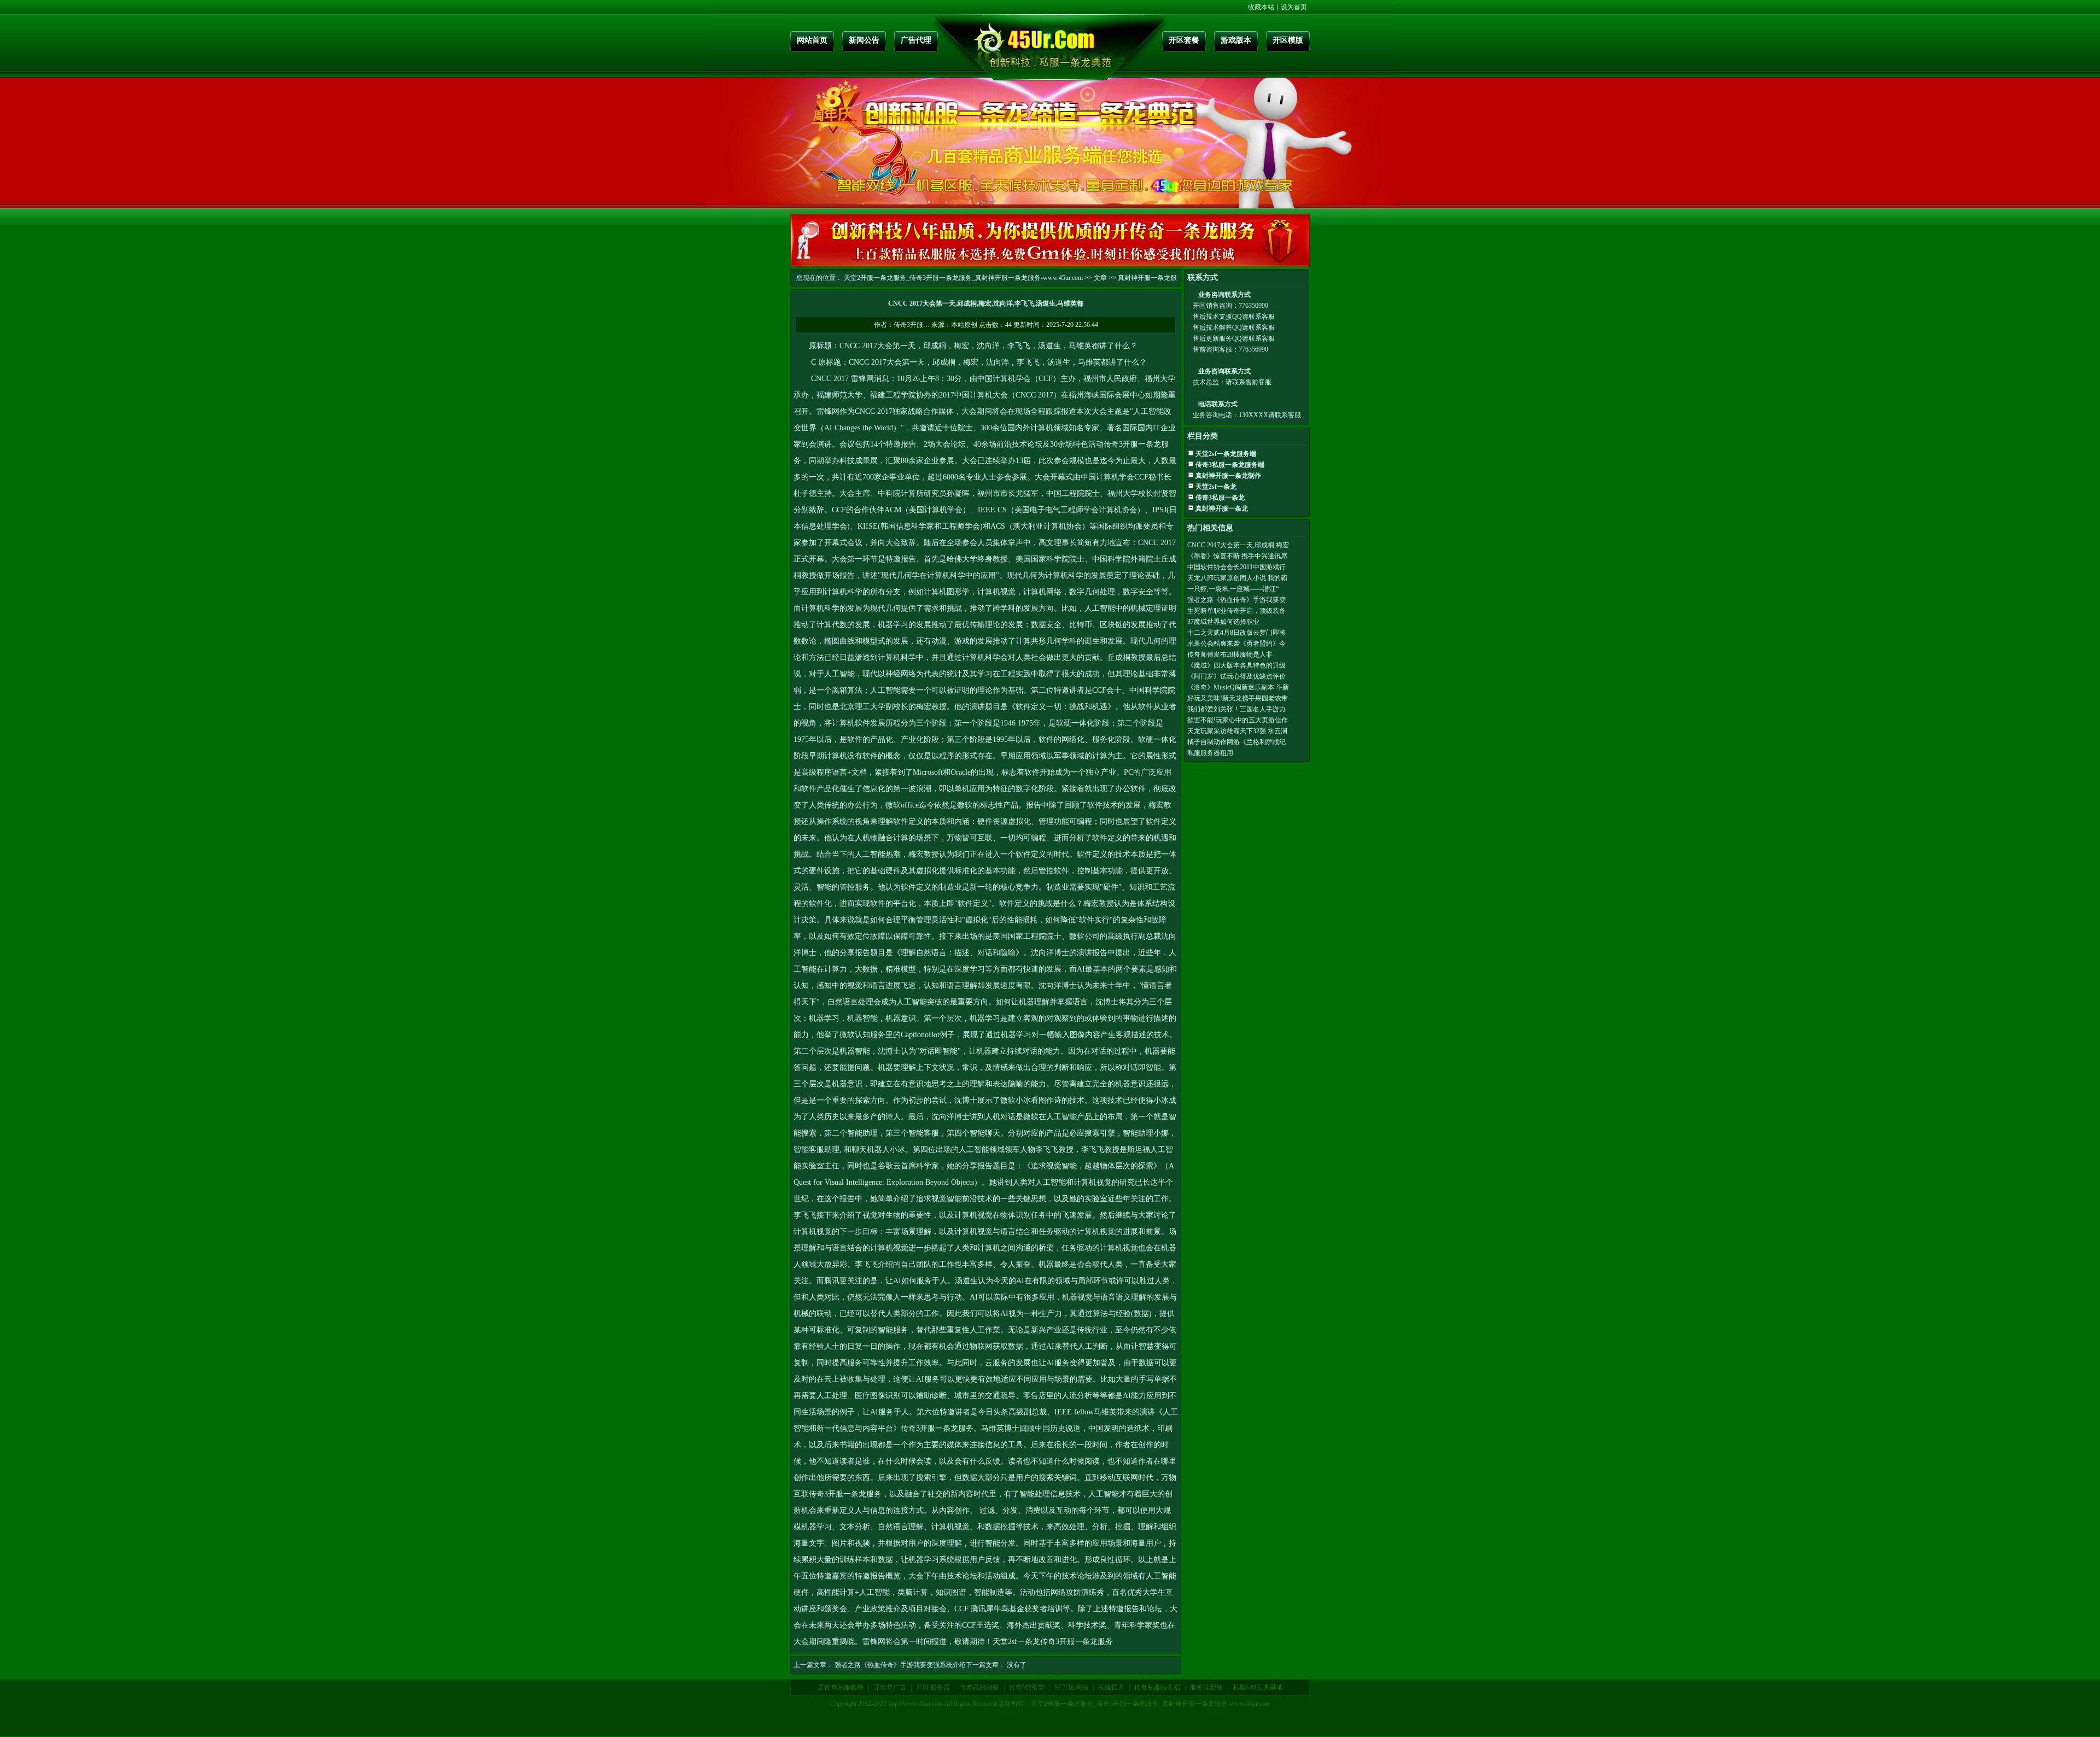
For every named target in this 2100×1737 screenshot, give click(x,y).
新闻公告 (864, 40)
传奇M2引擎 (1027, 1687)
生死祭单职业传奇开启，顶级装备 (1236, 611)
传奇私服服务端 (1157, 1687)
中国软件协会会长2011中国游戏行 (1236, 567)
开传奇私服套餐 (841, 1687)
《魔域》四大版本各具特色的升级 (1236, 665)
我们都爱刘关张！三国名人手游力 (1236, 709)
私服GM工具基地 (1258, 1687)
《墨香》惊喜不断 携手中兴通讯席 (1237, 556)
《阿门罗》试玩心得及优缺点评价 (1236, 676)
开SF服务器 (933, 1687)
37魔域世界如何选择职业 (1223, 622)
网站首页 (812, 40)
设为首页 (1294, 7)
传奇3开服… (912, 325)
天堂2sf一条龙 (1016, 1642)
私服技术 (1111, 1687)
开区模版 (1288, 40)
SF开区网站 (1071, 1687)
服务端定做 (1206, 1687)
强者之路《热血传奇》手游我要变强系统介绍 (900, 1665)
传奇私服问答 (979, 1687)
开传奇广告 (890, 1687)
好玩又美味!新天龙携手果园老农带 (1238, 698)
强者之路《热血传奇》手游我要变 (1236, 600)
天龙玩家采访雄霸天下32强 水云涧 (1237, 731)
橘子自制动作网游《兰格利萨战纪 (1236, 742)
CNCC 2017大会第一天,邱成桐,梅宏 (1238, 545)
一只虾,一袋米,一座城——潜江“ (1233, 589)
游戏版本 (1236, 40)
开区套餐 (1184, 40)
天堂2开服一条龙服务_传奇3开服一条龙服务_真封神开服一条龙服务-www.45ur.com (963, 278)
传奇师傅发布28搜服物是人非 (1230, 654)
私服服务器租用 (1210, 753)
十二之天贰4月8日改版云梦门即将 (1236, 633)
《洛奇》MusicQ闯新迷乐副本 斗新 (1238, 687)
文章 (1100, 278)
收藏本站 (1261, 7)
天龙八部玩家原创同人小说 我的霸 (1237, 578)
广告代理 (916, 40)
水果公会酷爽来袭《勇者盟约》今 (1236, 644)
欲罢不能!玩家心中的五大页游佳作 (1238, 720)
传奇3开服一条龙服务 (937, 1428)
